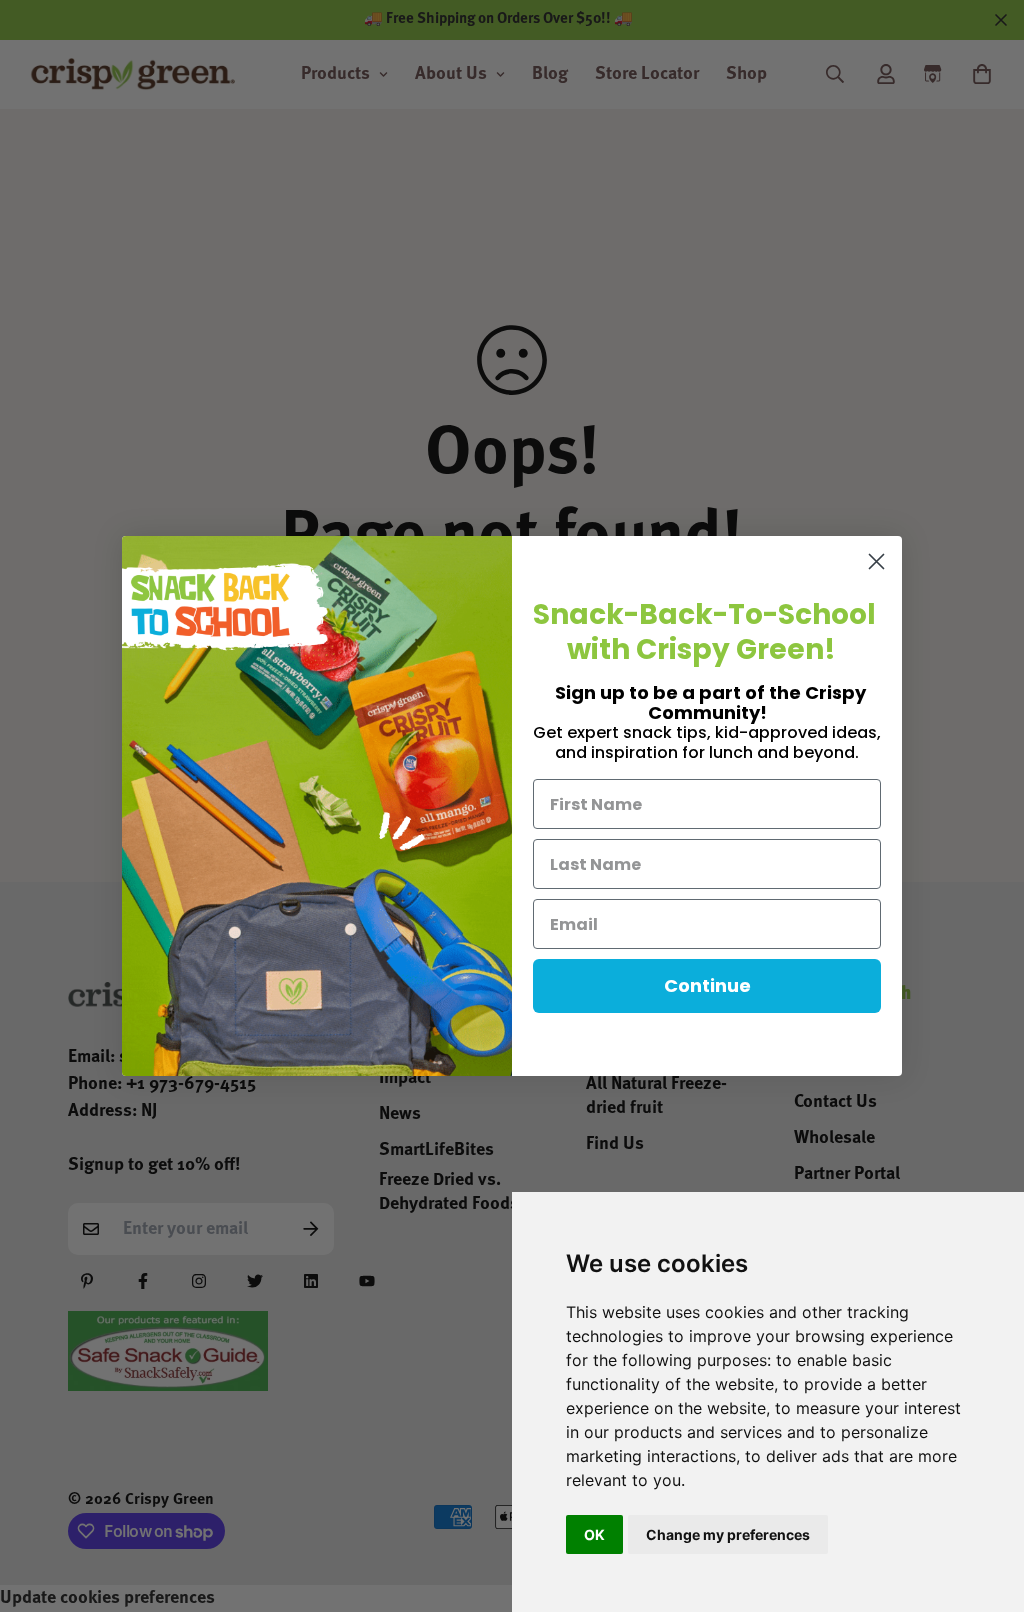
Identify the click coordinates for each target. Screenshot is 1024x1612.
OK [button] (594, 1534)
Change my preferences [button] (728, 1534)
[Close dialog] (876, 561)
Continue (707, 985)
